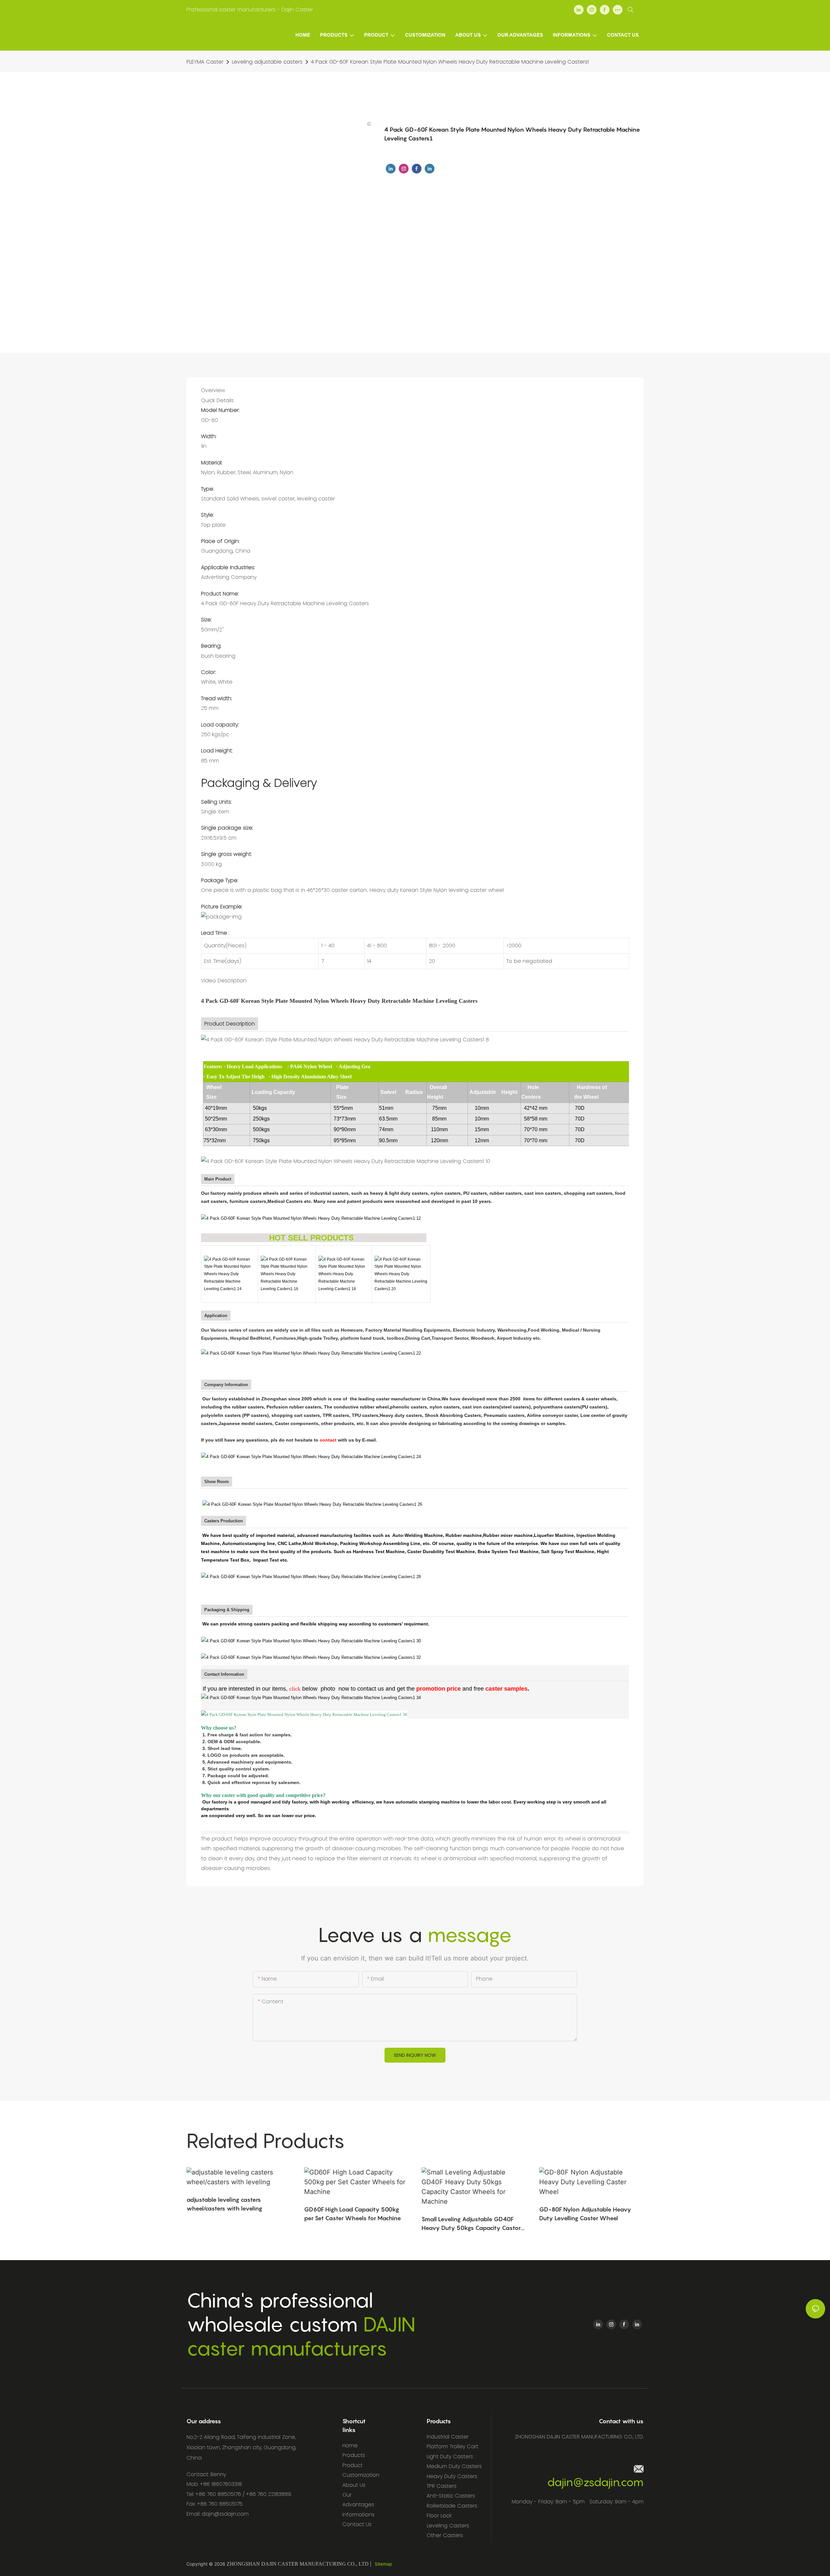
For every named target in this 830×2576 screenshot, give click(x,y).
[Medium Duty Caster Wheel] (287, 1274)
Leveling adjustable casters (267, 62)
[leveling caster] (230, 1274)
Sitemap (384, 2564)
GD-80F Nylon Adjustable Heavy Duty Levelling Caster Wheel (585, 2214)
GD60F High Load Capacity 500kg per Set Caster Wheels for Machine (353, 2214)
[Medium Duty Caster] (344, 1274)
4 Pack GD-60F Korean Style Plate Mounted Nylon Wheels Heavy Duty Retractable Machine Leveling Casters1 (450, 62)
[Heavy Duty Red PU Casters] (401, 1274)
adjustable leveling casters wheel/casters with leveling (224, 2204)
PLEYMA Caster (205, 62)
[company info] (311, 1456)
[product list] (311, 1218)
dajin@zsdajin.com (595, 2482)
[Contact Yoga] (311, 1697)
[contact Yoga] (301, 1689)
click (295, 1689)
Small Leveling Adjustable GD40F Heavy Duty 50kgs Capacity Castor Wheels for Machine (471, 2224)
